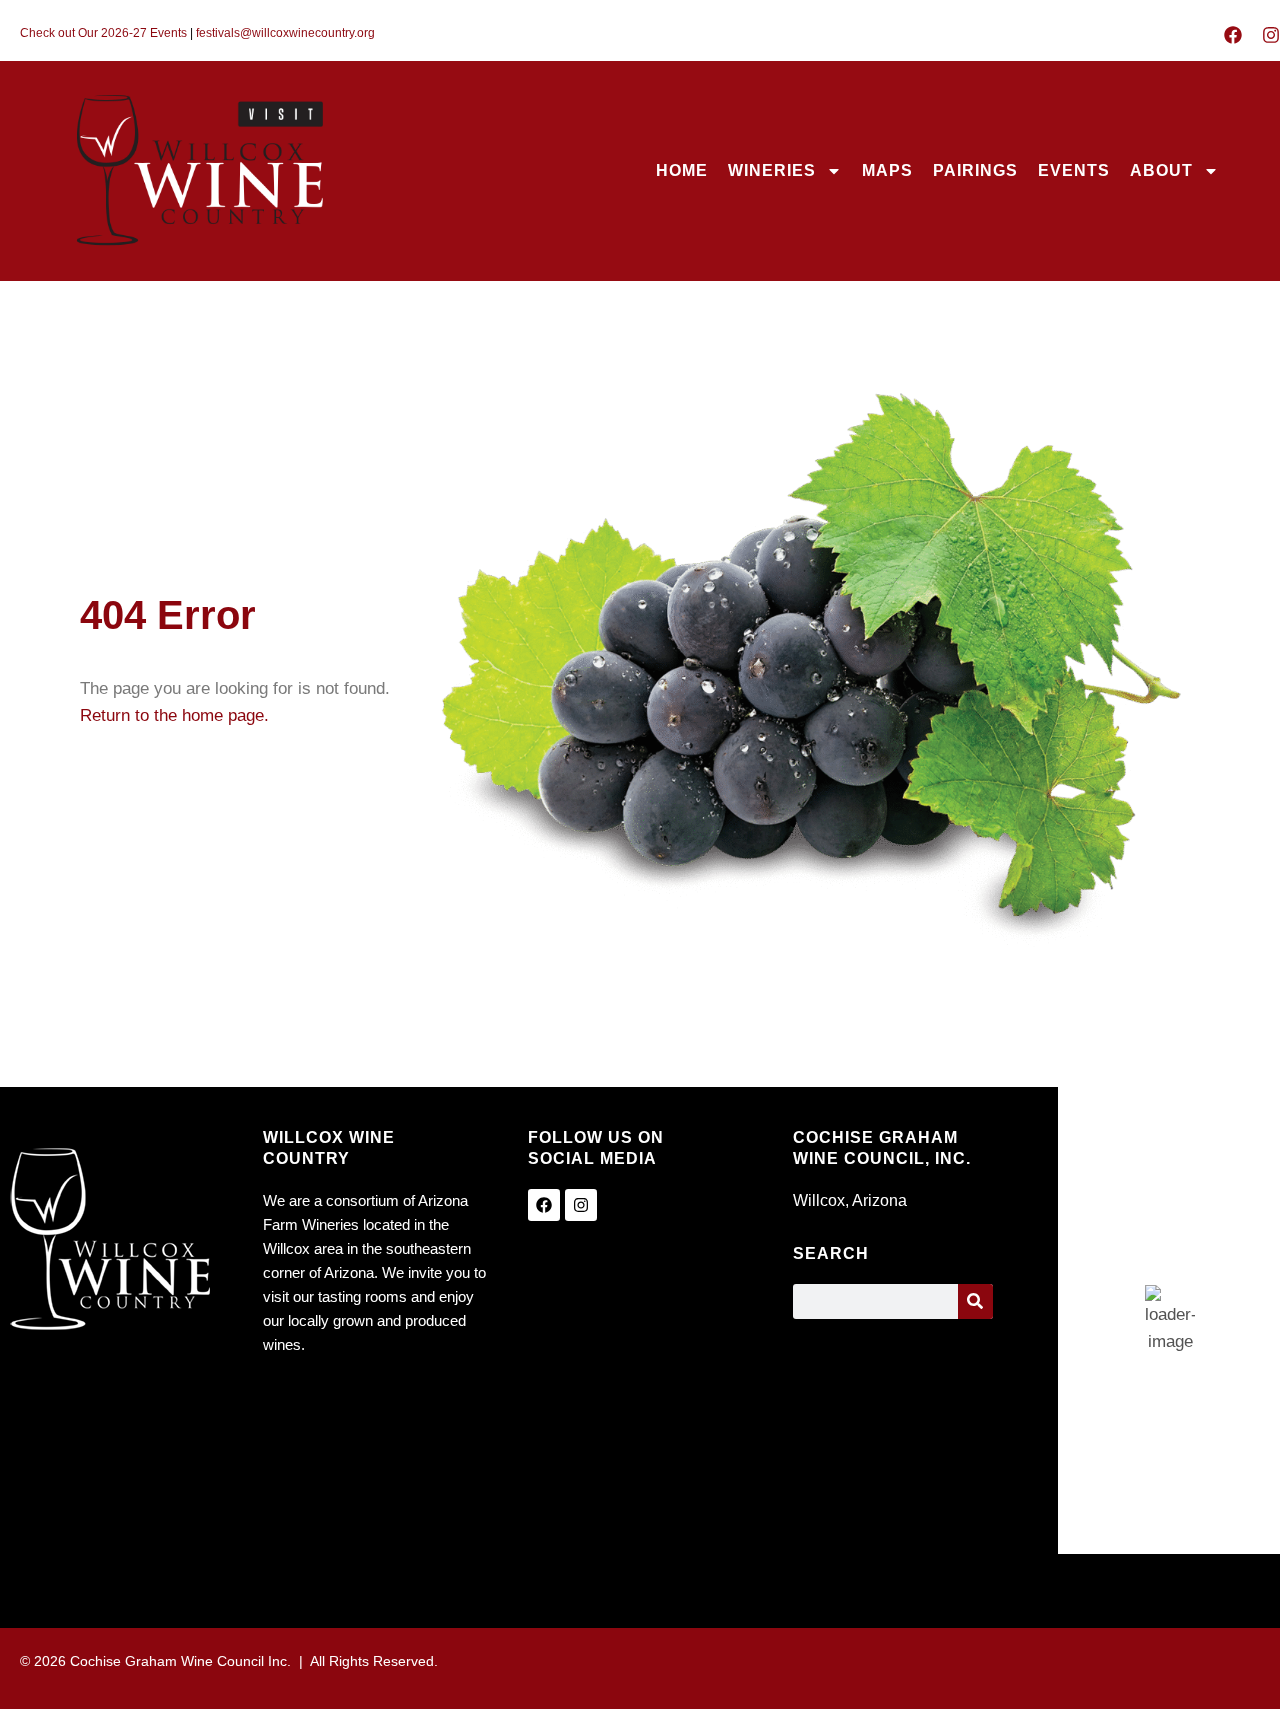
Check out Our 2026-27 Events (103, 33)
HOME (682, 170)
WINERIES (772, 170)
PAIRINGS (975, 170)
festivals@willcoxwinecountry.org (285, 33)
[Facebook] (1233, 35)
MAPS (887, 170)
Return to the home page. (174, 715)
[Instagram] (1271, 35)
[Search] (975, 1301)
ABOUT (1161, 170)
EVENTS (1074, 170)
